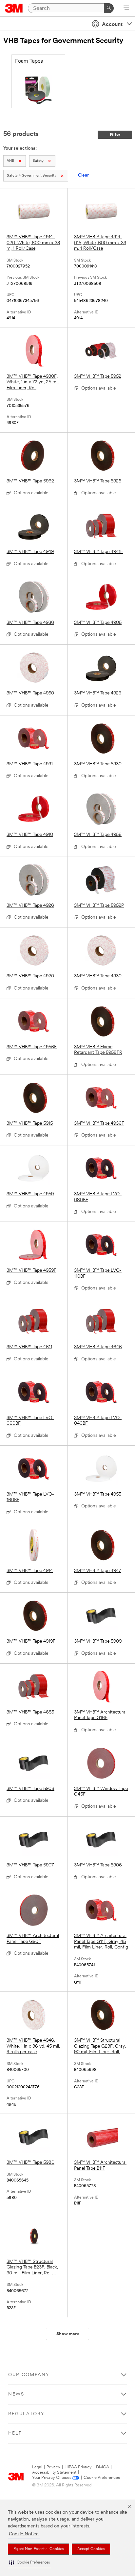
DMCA (103, 2467)
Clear (83, 175)
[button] (29, 2563)
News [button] (16, 2394)
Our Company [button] (29, 2375)
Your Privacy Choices (52, 2478)
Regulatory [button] (26, 2414)
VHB (10, 161)
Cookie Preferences (102, 2478)
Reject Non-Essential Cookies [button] (39, 2549)
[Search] (109, 8)
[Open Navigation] (126, 9)
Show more (68, 2334)
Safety (38, 161)
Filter (115, 135)
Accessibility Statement (54, 2472)
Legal (37, 2467)
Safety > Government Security (32, 176)
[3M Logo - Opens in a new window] (14, 8)
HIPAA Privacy (78, 2467)
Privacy (53, 2467)
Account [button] (112, 25)
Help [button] (15, 2433)
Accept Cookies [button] (91, 2549)
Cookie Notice (24, 2534)
